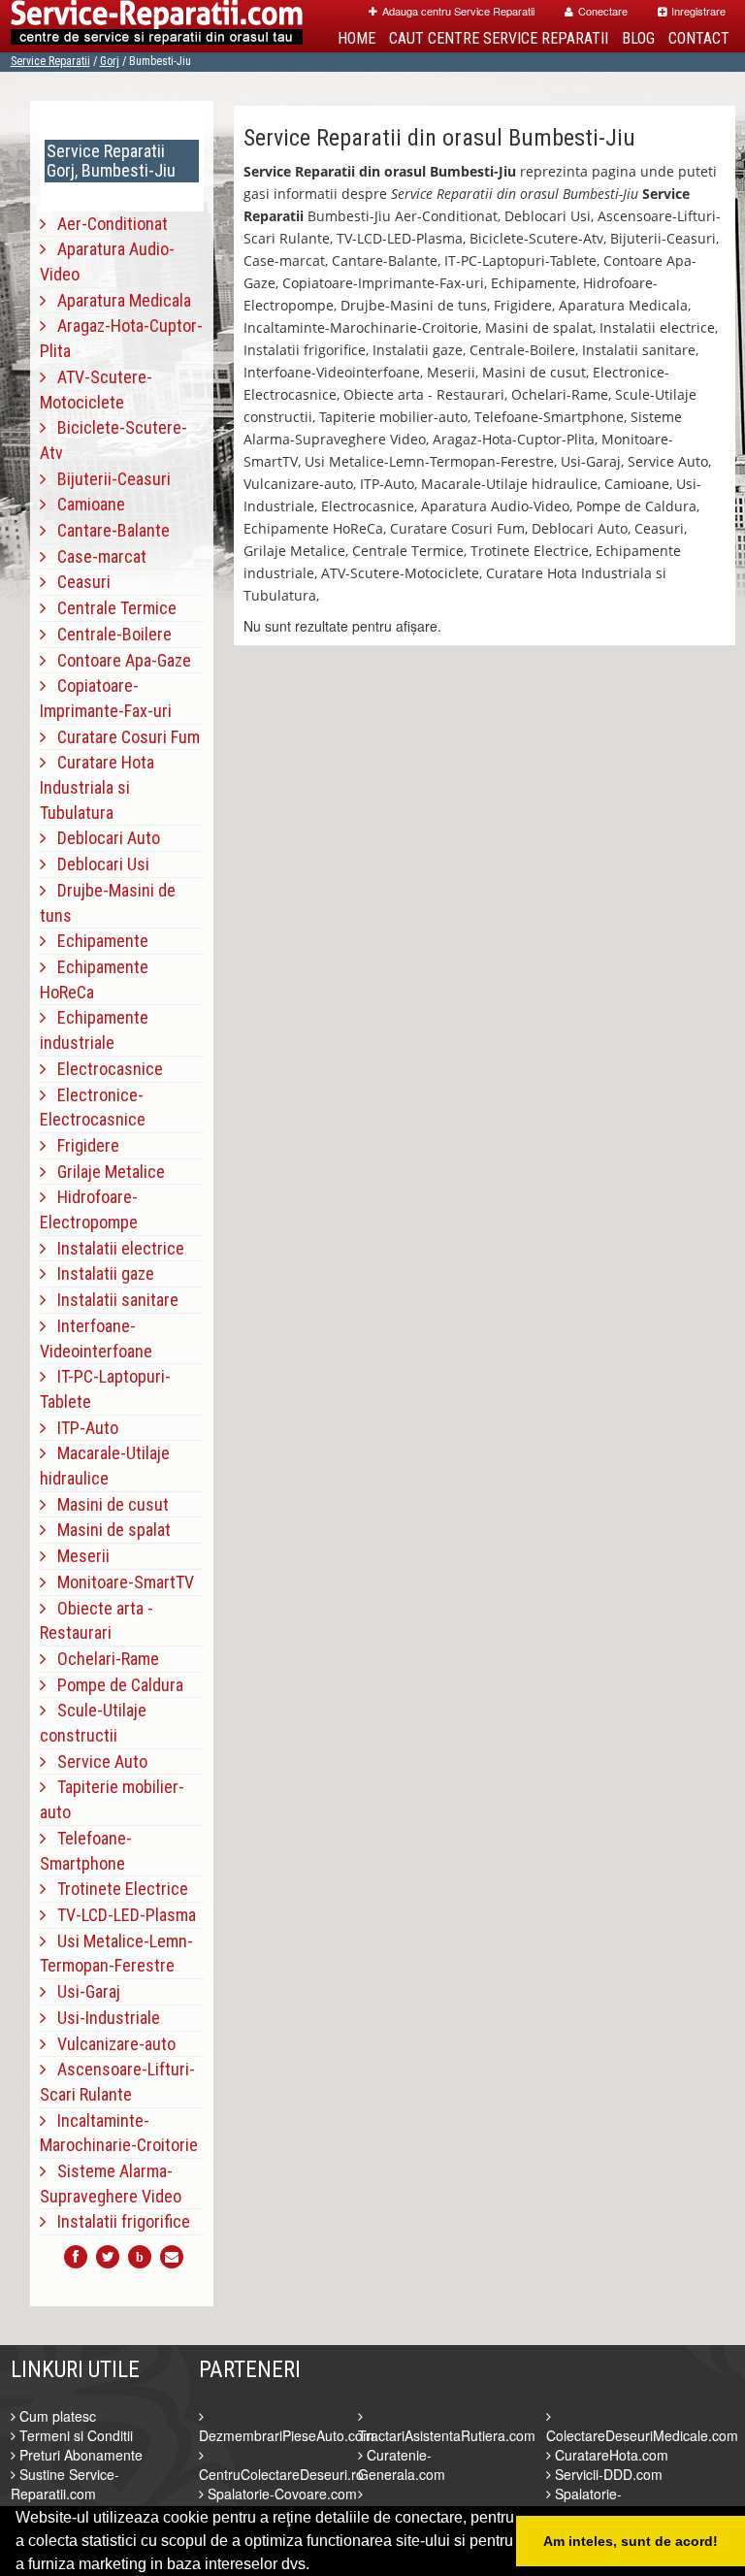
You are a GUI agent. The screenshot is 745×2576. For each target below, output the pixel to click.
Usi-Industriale (103, 2018)
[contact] (172, 2257)
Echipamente (97, 941)
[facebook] (76, 2257)
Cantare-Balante (108, 530)
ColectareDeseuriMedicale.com (642, 2435)
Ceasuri (78, 582)
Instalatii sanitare (112, 1300)
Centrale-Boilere (109, 634)
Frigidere (82, 1145)
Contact (699, 38)
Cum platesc (56, 2416)
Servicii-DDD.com (607, 2474)
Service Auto (97, 1761)
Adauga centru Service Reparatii (458, 11)
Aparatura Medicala (118, 300)
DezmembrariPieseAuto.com (287, 2435)
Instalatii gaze (100, 1273)
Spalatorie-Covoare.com (280, 2494)
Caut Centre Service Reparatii (499, 38)
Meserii (78, 1556)
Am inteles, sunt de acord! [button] (631, 2541)
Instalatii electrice (115, 1248)
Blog (638, 38)
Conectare (603, 11)
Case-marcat (96, 556)
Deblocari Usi (97, 864)
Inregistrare (698, 11)
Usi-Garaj (83, 1991)
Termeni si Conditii (74, 2435)
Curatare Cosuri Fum (123, 737)
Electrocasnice (104, 1069)
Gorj (110, 61)
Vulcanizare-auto (111, 2044)
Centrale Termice (111, 608)
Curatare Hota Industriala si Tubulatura (97, 787)
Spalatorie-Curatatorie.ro (589, 2503)
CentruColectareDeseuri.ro (281, 2474)
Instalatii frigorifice (118, 2221)
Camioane (85, 504)
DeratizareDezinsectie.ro (434, 2513)
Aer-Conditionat (107, 224)
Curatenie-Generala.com (402, 2464)
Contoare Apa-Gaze (118, 660)
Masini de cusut (107, 1504)
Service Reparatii (50, 61)
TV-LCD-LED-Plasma (121, 1915)
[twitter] (108, 2257)
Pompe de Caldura (114, 1685)
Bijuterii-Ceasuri (108, 479)
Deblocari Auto (103, 838)
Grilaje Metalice (105, 1172)
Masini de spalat (108, 1530)
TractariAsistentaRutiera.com (447, 2435)
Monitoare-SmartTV (120, 1582)
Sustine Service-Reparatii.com (65, 2484)
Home (356, 38)
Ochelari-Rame (102, 1659)
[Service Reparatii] (157, 26)
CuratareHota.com (610, 2455)
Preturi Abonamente (79, 2455)
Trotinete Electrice (117, 1889)
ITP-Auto (82, 1428)
